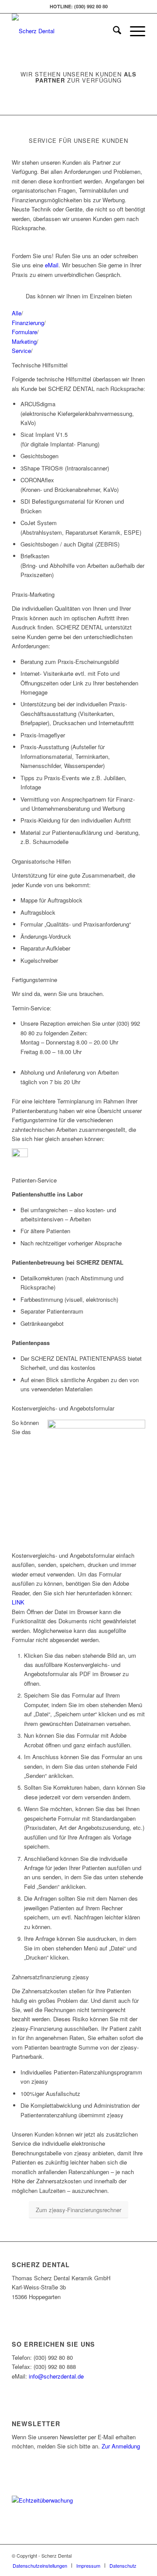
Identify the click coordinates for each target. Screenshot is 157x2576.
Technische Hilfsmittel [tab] (40, 365)
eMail (52, 265)
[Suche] (113, 31)
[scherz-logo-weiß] (65, 31)
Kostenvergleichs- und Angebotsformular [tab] (63, 1408)
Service (21, 351)
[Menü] (133, 31)
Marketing (24, 341)
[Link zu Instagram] (126, 2555)
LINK (19, 1602)
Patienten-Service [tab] (34, 1180)
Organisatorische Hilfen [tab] (41, 861)
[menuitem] (113, 31)
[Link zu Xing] (139, 2555)
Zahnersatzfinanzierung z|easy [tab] (50, 1977)
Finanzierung (28, 323)
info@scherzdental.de (56, 2376)
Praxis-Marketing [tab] (33, 594)
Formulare (24, 332)
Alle (17, 313)
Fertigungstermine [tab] (34, 980)
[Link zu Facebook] (113, 2555)
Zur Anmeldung (121, 2446)
